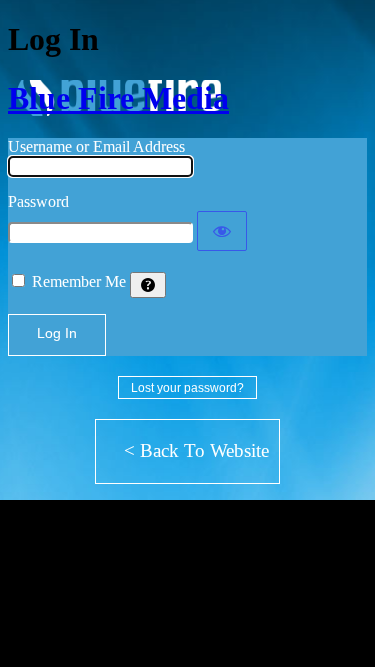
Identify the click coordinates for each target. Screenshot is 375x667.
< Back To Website (196, 450)
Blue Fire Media (118, 98)
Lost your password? (187, 388)
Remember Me (79, 281)
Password (38, 201)
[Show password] (222, 231)
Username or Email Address (96, 146)
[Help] (148, 285)
